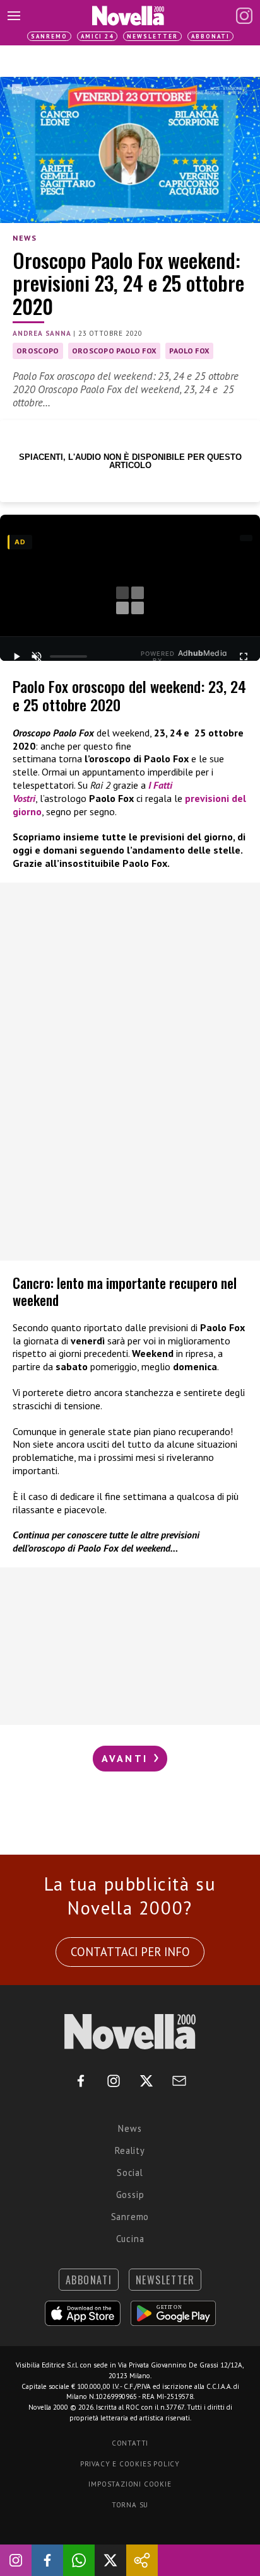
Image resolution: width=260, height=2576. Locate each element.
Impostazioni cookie (130, 2484)
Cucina (130, 2239)
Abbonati (210, 36)
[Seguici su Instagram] (16, 2560)
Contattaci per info (130, 1952)
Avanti (127, 1758)
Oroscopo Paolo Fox (115, 351)
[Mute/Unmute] (37, 656)
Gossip (130, 2195)
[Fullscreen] (244, 656)
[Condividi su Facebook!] (47, 2560)
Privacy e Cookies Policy (130, 2464)
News (25, 238)
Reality (130, 2150)
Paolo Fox (189, 351)
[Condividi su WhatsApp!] (79, 2560)
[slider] (69, 656)
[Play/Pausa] (16, 656)
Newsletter (152, 36)
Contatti (130, 2443)
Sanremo (49, 36)
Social (130, 2172)
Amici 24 (97, 36)
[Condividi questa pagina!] (142, 2560)
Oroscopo (38, 351)
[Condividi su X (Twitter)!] (110, 2560)
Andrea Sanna (42, 333)
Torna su (130, 2505)
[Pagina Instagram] (244, 16)
